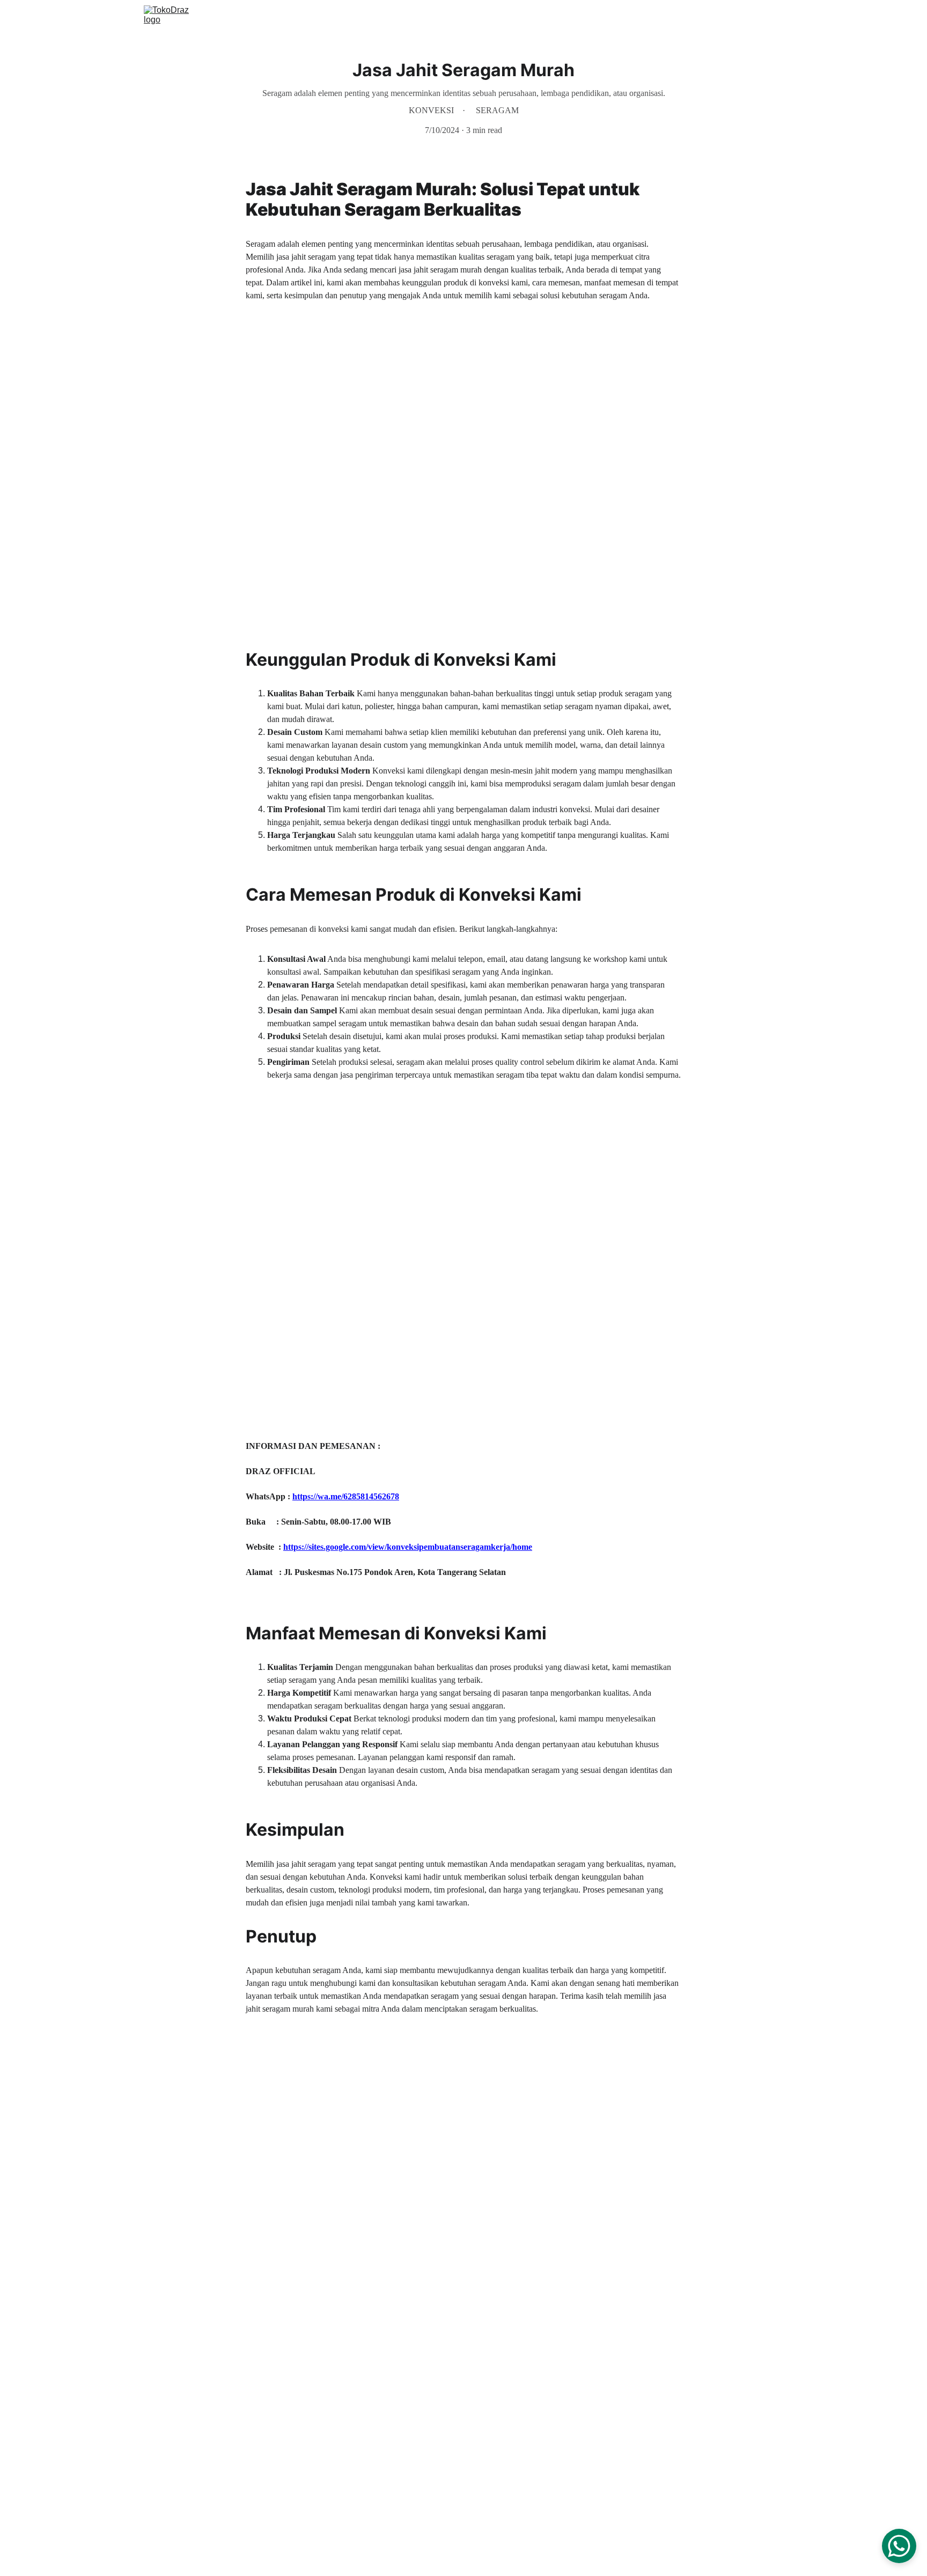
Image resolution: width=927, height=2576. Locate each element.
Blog (775, 17)
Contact (736, 17)
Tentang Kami (682, 17)
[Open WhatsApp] (899, 2546)
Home (571, 17)
